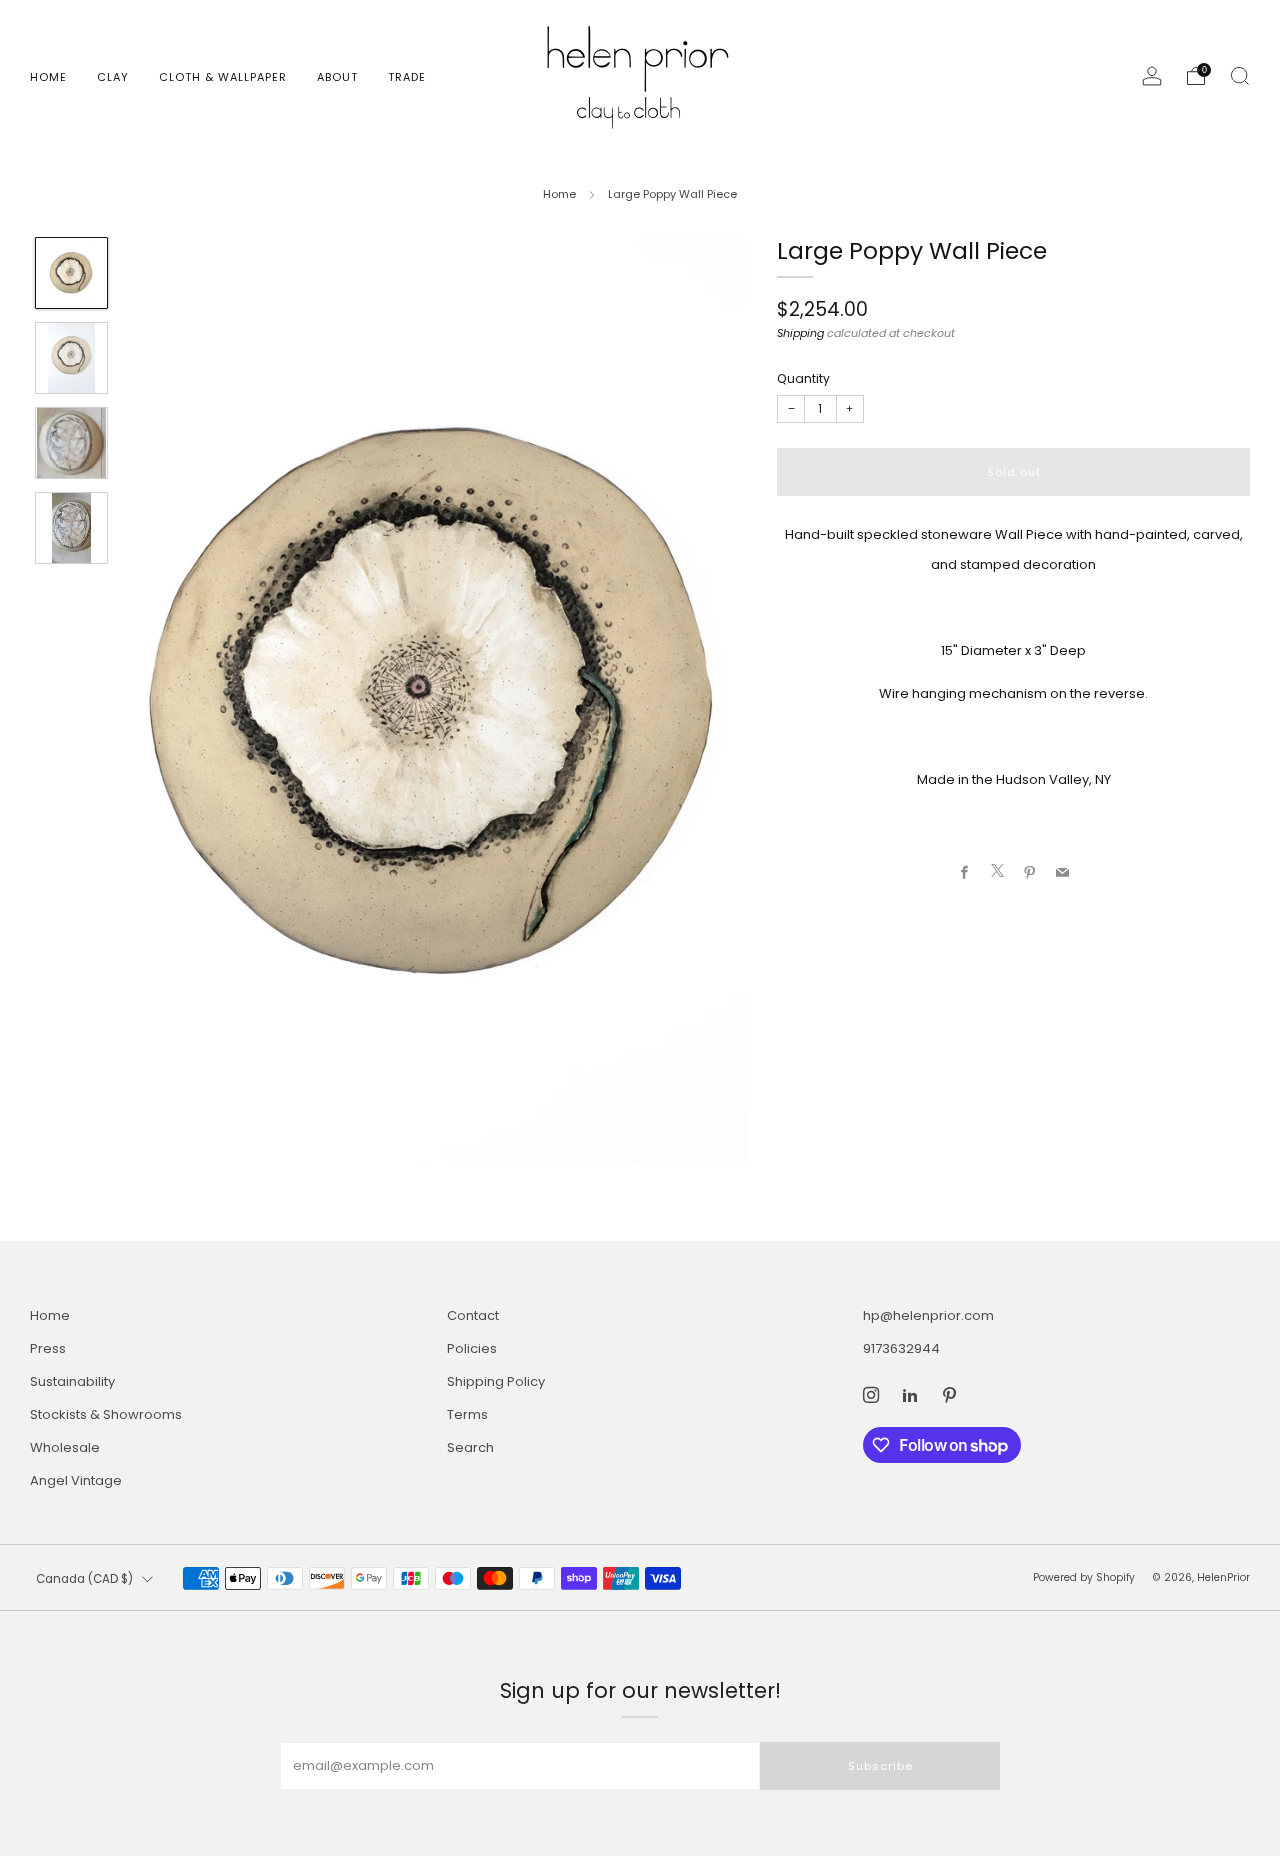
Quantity (803, 378)
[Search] (1240, 76)
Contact (473, 1315)
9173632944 (901, 1348)
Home (48, 77)
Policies (472, 1348)
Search (470, 1447)
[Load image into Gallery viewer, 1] (71, 273)
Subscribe (880, 1766)
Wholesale (65, 1447)
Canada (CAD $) (84, 1579)
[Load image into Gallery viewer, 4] (71, 528)
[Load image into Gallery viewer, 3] (71, 443)
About (337, 77)
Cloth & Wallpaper (223, 77)
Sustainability (72, 1381)
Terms (467, 1414)
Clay (113, 77)
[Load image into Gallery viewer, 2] (71, 358)
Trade (407, 77)
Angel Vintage (76, 1480)
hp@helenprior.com (928, 1315)
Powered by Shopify (1084, 1577)
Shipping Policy (496, 1381)
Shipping (800, 332)
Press (48, 1348)
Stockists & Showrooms (106, 1414)
